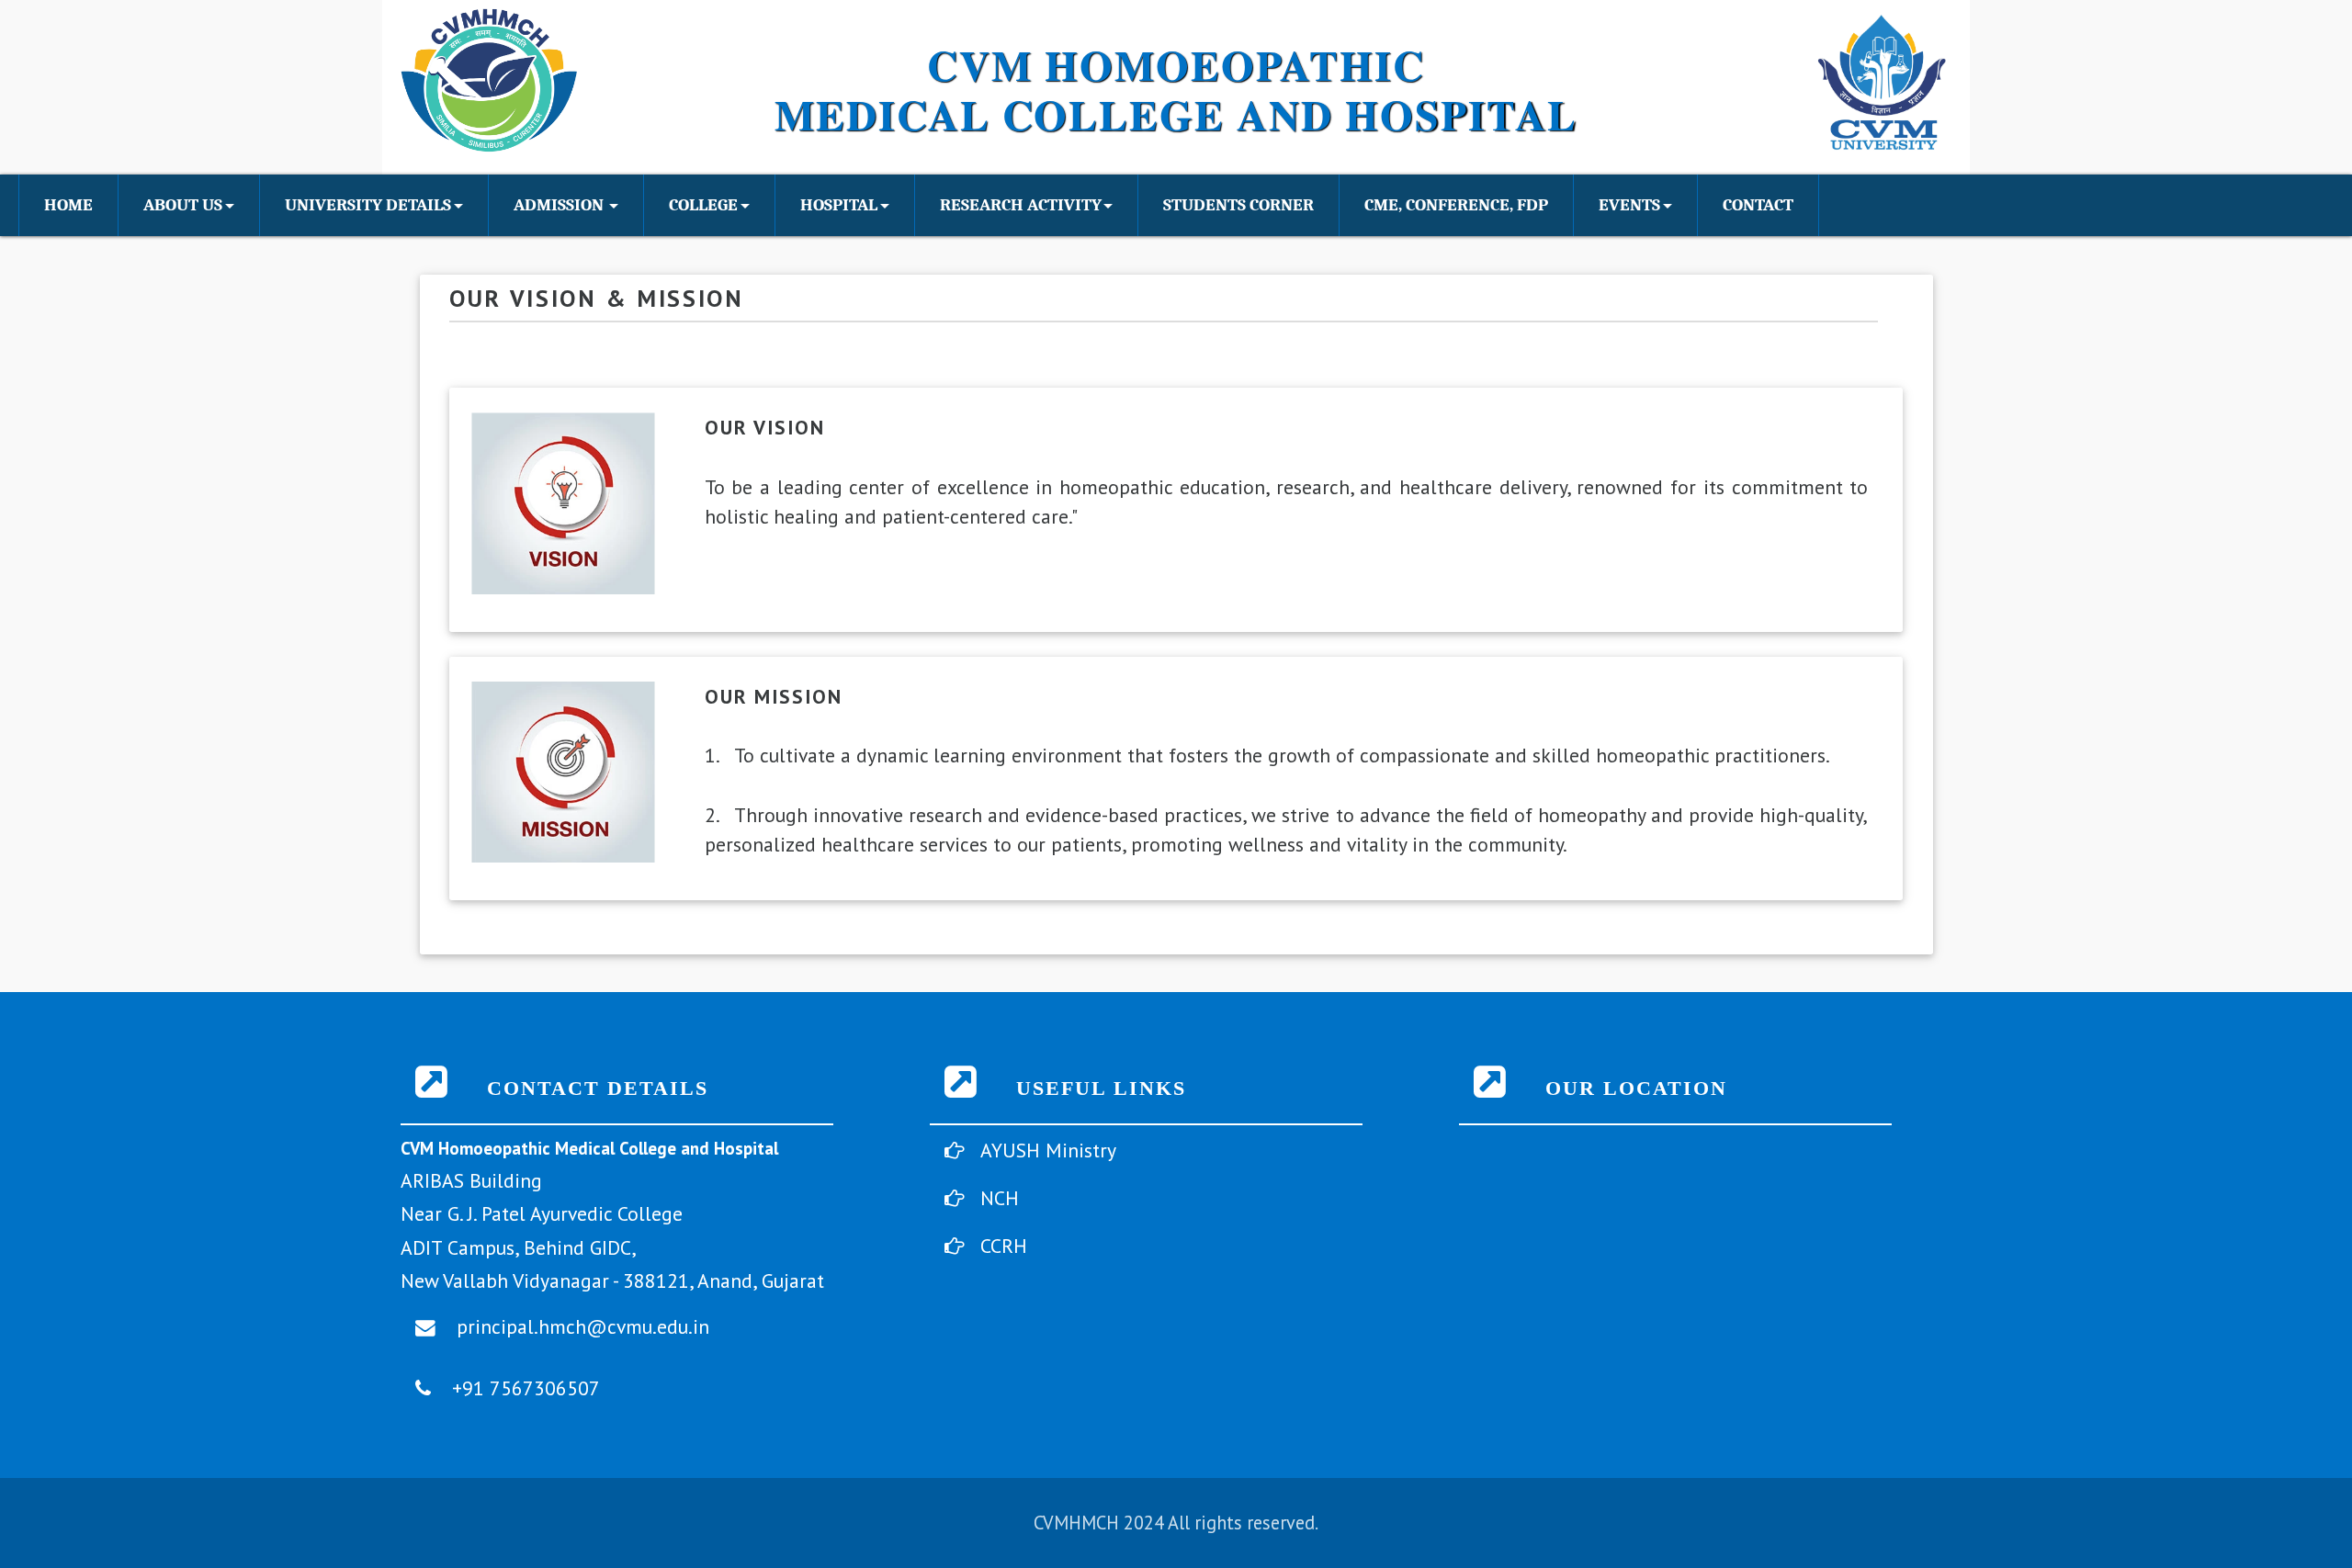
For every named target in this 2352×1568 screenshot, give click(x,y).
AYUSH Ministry (1048, 1150)
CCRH (1004, 1246)
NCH (1000, 1198)
